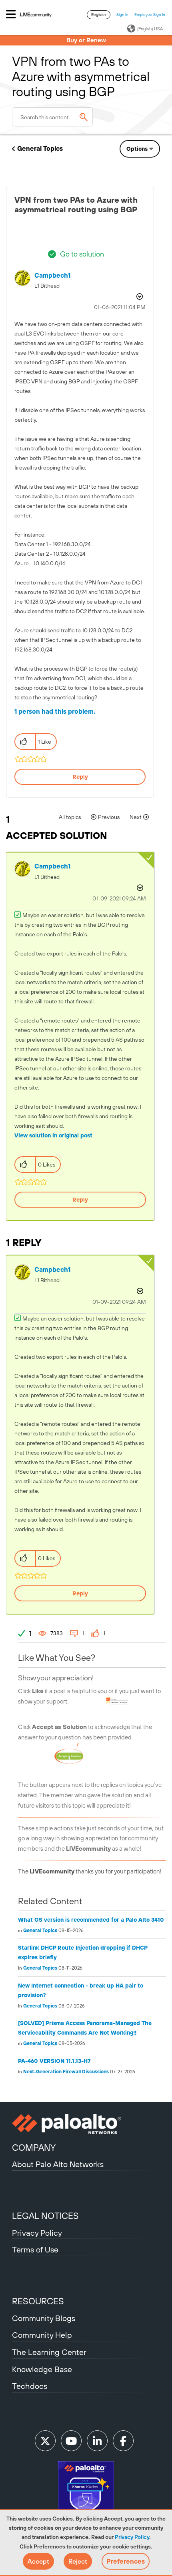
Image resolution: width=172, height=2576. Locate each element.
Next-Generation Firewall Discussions (66, 2072)
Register (99, 15)
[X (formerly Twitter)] (45, 2441)
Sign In (122, 15)
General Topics (40, 148)
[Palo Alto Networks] (86, 2124)
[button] (38, 2561)
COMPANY (34, 2148)
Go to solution (82, 254)
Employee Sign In (150, 15)
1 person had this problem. (55, 711)
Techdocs (30, 2386)
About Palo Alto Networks (58, 2164)
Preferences (126, 2561)
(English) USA (150, 29)
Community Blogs (44, 2318)
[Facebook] (123, 2441)
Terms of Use (35, 2249)
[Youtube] (71, 2441)
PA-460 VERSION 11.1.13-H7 (54, 2061)
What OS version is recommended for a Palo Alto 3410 (91, 1920)
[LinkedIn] (97, 2441)
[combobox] (52, 117)
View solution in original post (53, 1135)
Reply (80, 777)
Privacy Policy (132, 2537)
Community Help (42, 2335)
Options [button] (137, 149)
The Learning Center (49, 2352)
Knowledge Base (42, 2369)
